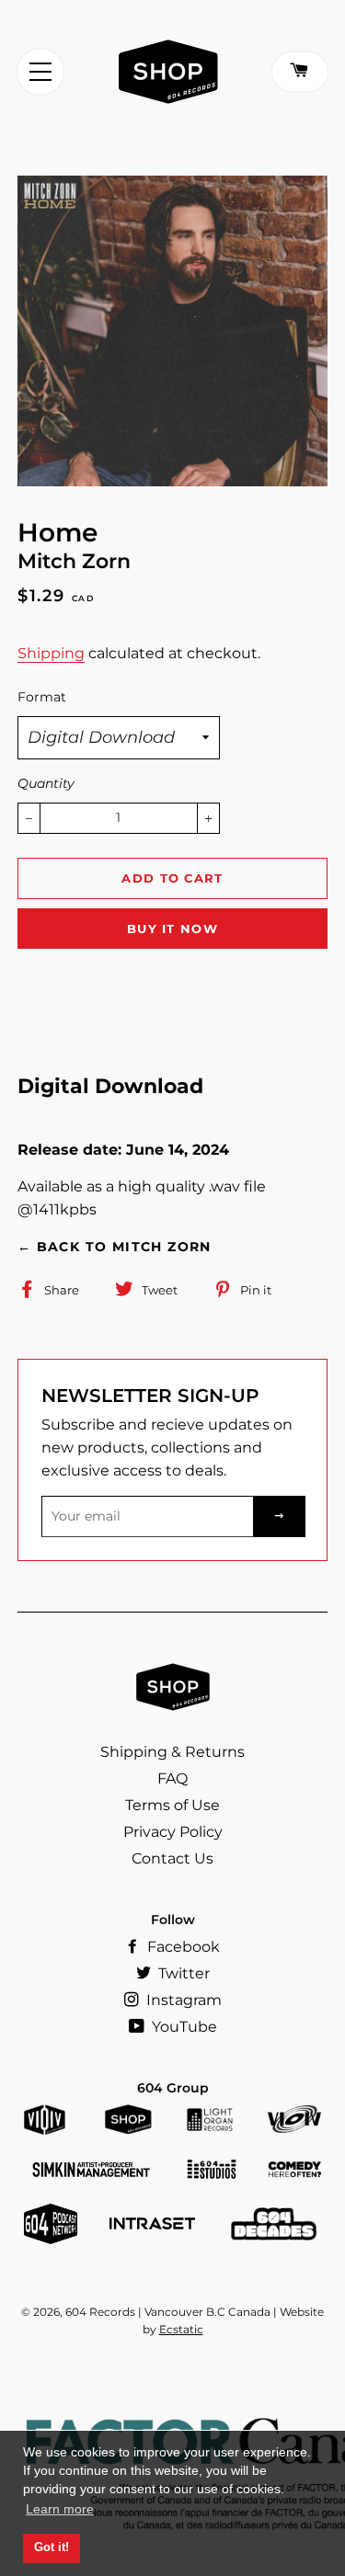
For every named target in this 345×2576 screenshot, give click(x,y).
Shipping (51, 653)
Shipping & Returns (172, 1752)
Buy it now (172, 929)
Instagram (182, 2000)
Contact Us (172, 1858)
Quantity (46, 783)
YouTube (183, 2027)
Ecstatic (181, 2329)
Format (42, 697)
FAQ (172, 1778)
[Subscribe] (280, 1516)
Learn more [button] (60, 2509)
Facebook (182, 1947)
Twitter (182, 1973)
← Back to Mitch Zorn (115, 1247)
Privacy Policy (173, 1832)
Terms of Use (172, 1805)
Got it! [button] (52, 2548)
